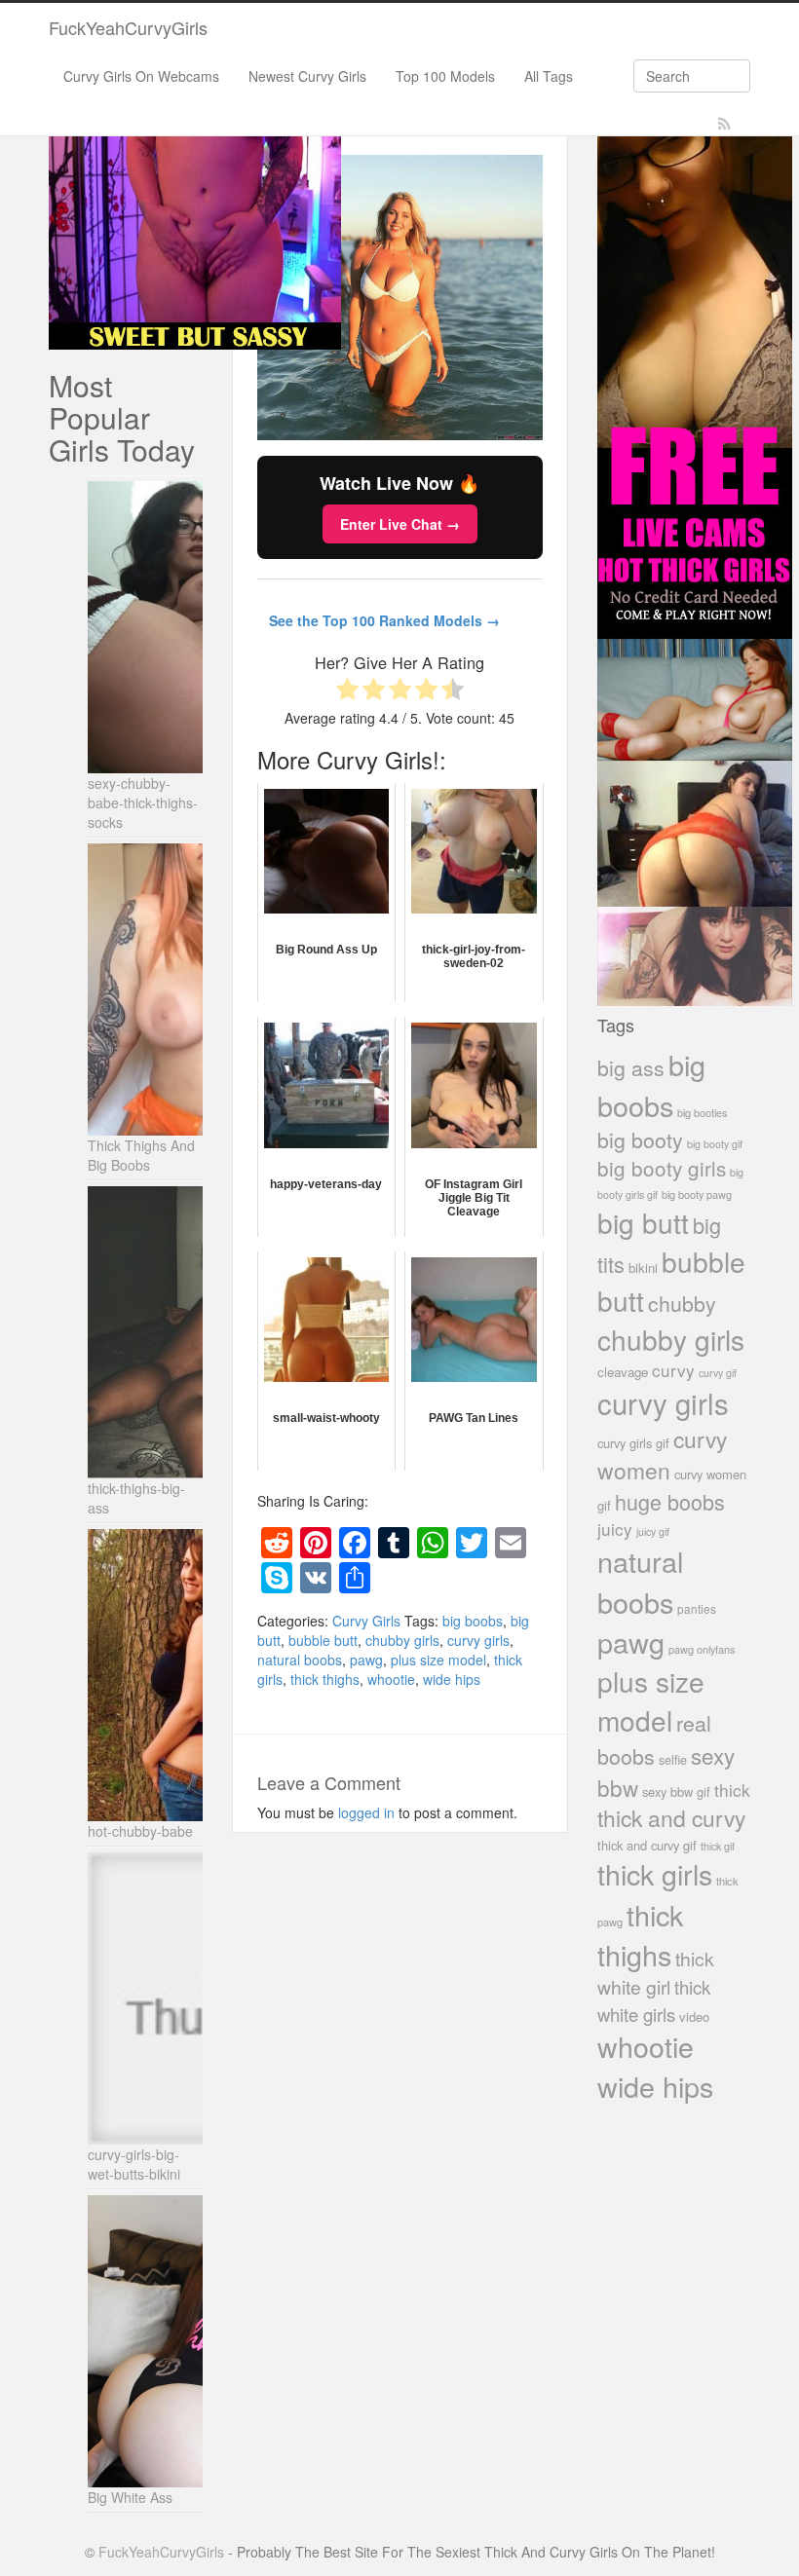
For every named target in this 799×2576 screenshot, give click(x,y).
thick (732, 1790)
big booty (640, 1139)
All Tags (549, 76)
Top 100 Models (445, 76)
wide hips (452, 1679)
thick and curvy (671, 1818)
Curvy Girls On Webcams (141, 76)
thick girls (655, 1873)
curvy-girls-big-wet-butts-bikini (134, 2164)
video (694, 2016)
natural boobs (300, 1660)
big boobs (473, 1621)
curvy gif (718, 1373)
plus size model (438, 1660)
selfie (673, 1760)
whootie (391, 1679)
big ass (631, 1067)
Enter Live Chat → (400, 524)
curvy (673, 1370)
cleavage (623, 1372)
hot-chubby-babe (140, 1831)
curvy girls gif (633, 1443)
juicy (615, 1529)
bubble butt (323, 1640)
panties (697, 1608)
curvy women (662, 1455)
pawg (366, 1660)
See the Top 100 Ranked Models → (384, 620)
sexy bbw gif (676, 1792)
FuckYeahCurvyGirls (128, 27)
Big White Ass (130, 2497)
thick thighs (325, 1679)
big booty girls (662, 1168)
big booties (702, 1112)
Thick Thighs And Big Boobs (141, 1155)
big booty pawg (697, 1194)
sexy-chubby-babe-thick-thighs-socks (143, 803)
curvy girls (478, 1640)
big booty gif (715, 1144)
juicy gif (653, 1531)
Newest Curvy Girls (307, 76)
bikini (643, 1268)
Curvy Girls (366, 1621)
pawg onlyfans (702, 1649)
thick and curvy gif (647, 1845)
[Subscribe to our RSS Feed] (724, 124)
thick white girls (654, 2000)
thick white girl (656, 1973)
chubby (682, 1303)
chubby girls (402, 1640)
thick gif (718, 1846)
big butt (643, 1222)
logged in (366, 1812)
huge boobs (670, 1501)
